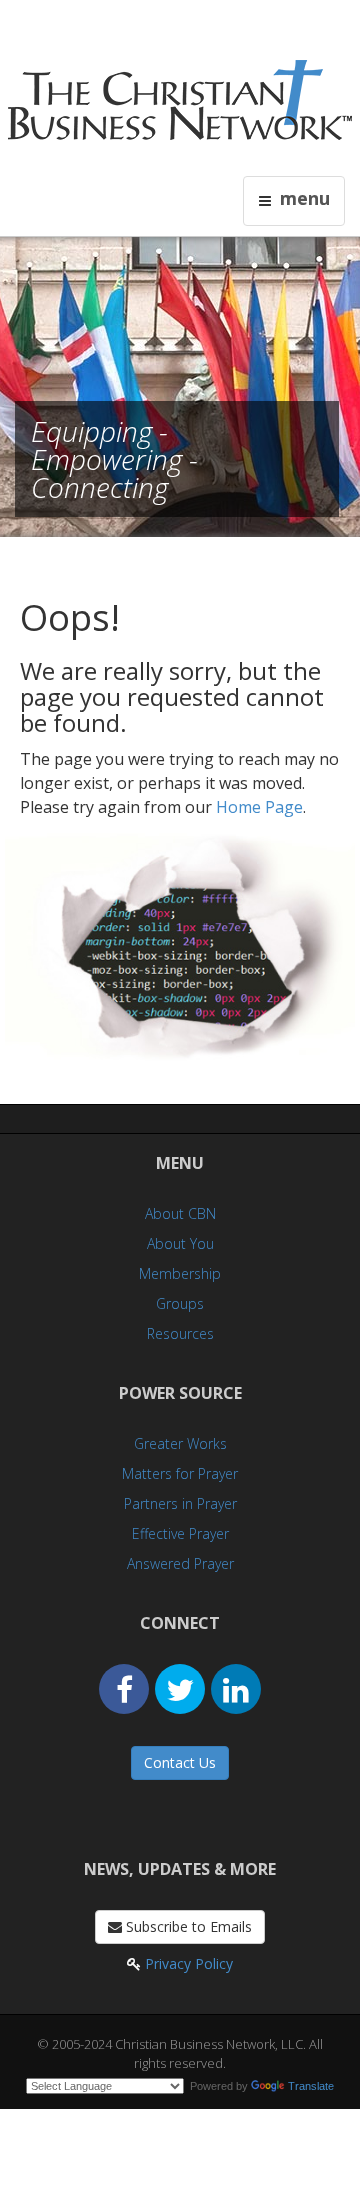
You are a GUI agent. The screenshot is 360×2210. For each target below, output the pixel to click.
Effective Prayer (180, 1533)
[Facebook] (124, 1689)
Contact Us (180, 1762)
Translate (311, 2086)
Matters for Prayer (180, 1473)
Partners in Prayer (180, 1503)
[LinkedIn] (236, 1689)
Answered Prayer (180, 1563)
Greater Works (180, 1443)
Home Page (259, 807)
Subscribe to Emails (187, 1926)
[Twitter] (180, 1689)
